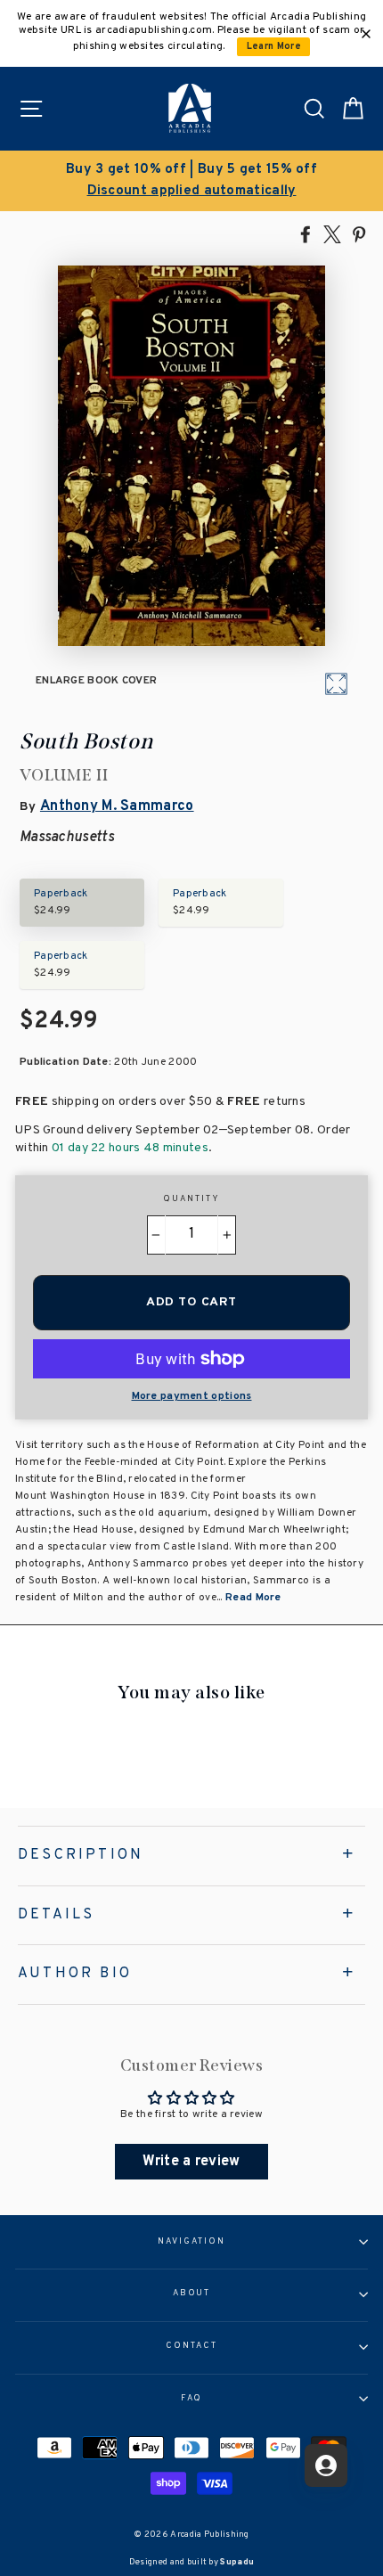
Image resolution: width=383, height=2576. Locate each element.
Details (56, 1915)
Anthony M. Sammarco (117, 806)
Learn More (274, 47)
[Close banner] (366, 34)
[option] (191, 181)
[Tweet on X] (332, 233)
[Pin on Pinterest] (359, 233)
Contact (191, 2346)
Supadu (237, 2562)
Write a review (191, 2162)
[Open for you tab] (326, 2466)
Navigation (191, 2242)
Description (81, 1855)
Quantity (191, 1199)
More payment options (192, 1396)
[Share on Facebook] (306, 233)
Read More (253, 1598)
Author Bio (75, 1974)
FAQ (192, 2399)
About (192, 2294)
